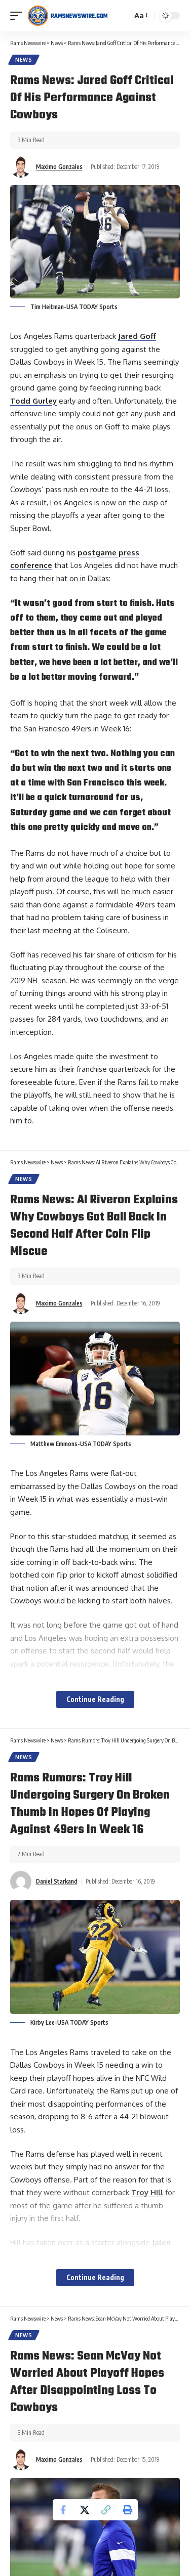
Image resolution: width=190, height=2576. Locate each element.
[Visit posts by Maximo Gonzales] (21, 167)
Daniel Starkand (57, 1881)
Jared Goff (137, 336)
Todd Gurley (33, 401)
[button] (19, 16)
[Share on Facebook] (63, 2510)
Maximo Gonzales (59, 167)
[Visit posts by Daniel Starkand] (21, 1882)
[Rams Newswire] (67, 16)
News (24, 60)
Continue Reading (95, 1699)
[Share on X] (85, 2510)
